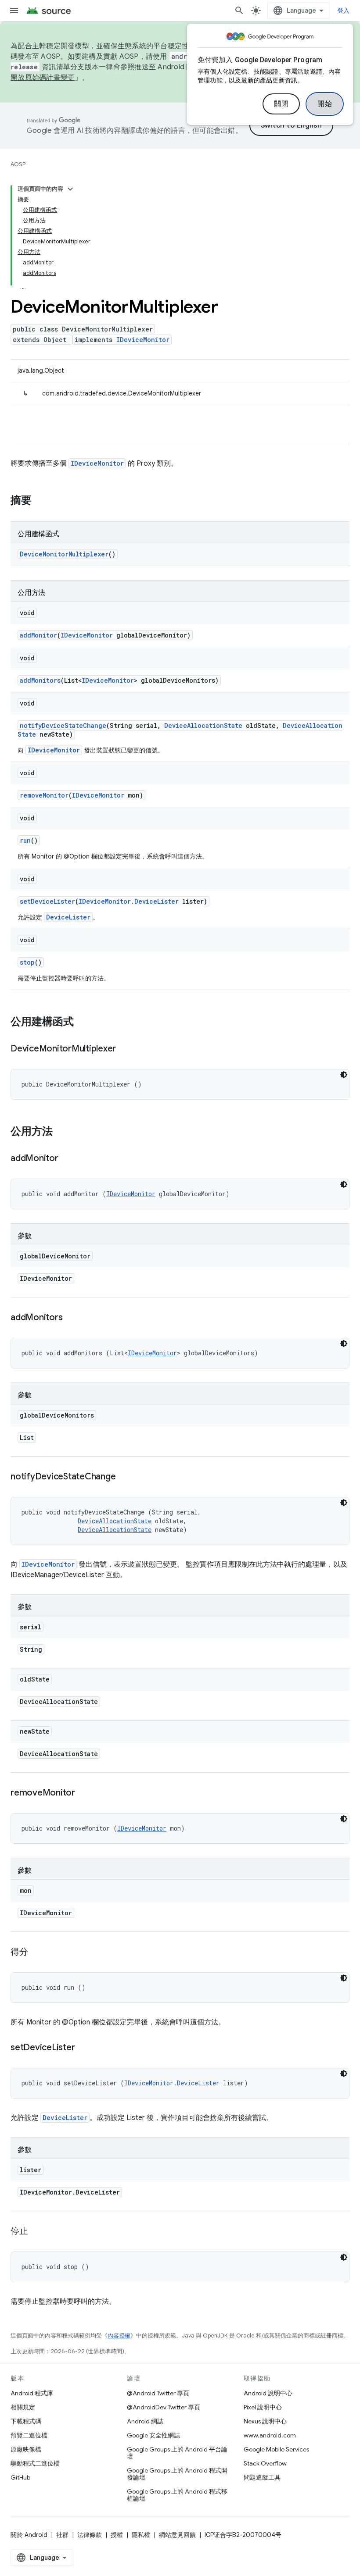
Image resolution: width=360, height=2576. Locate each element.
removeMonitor (44, 795)
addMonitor (38, 635)
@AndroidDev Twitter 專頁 (164, 2407)
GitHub (20, 2477)
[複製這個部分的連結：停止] (37, 2232)
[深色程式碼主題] (344, 1075)
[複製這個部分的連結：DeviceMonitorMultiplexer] (125, 1049)
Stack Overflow (265, 2463)
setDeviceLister (47, 901)
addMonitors (40, 680)
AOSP (18, 164)
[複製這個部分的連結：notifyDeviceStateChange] (124, 1477)
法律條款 (90, 2535)
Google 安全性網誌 (153, 2435)
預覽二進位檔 (29, 2435)
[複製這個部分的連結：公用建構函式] (83, 1023)
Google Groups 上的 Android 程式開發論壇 (177, 2474)
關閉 (281, 104)
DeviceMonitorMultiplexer (64, 554)
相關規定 (23, 2407)
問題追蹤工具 (262, 2477)
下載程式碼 (26, 2421)
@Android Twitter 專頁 (158, 2393)
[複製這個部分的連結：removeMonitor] (84, 1793)
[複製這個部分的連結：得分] (37, 1952)
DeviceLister (68, 917)
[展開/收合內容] (70, 189)
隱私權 (141, 2535)
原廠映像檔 (26, 2449)
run (25, 840)
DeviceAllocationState (203, 725)
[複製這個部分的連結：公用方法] (61, 1132)
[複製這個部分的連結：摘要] (40, 501)
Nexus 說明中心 (265, 2421)
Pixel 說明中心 (263, 2407)
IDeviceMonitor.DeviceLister (129, 901)
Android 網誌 (145, 2421)
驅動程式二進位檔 (35, 2463)
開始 (325, 104)
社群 (62, 2535)
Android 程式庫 (32, 2393)
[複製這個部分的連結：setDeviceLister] (83, 2048)
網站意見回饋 (177, 2535)
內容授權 (119, 2336)
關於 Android (29, 2535)
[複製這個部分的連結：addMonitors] (71, 1318)
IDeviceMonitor (143, 340)
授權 (117, 2535)
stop (27, 962)
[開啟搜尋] (239, 11)
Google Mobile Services (276, 2449)
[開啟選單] (14, 11)
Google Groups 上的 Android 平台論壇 (177, 2453)
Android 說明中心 (268, 2393)
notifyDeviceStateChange (63, 725)
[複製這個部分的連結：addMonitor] (67, 1159)
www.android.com (270, 2435)
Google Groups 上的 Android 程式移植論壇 (177, 2495)
